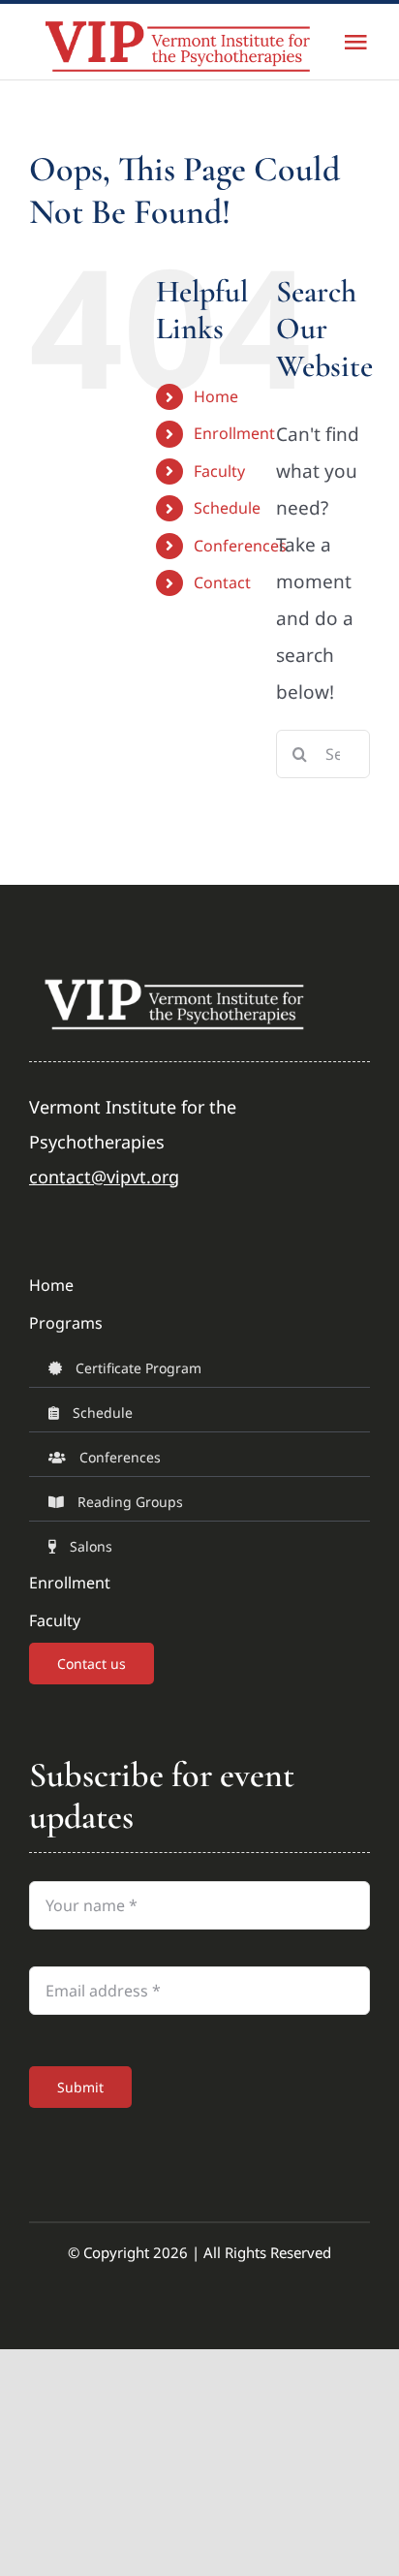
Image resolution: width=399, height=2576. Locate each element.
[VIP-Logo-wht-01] (174, 981)
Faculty (219, 471)
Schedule (227, 508)
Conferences (240, 546)
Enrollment (234, 433)
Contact (222, 582)
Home (216, 396)
